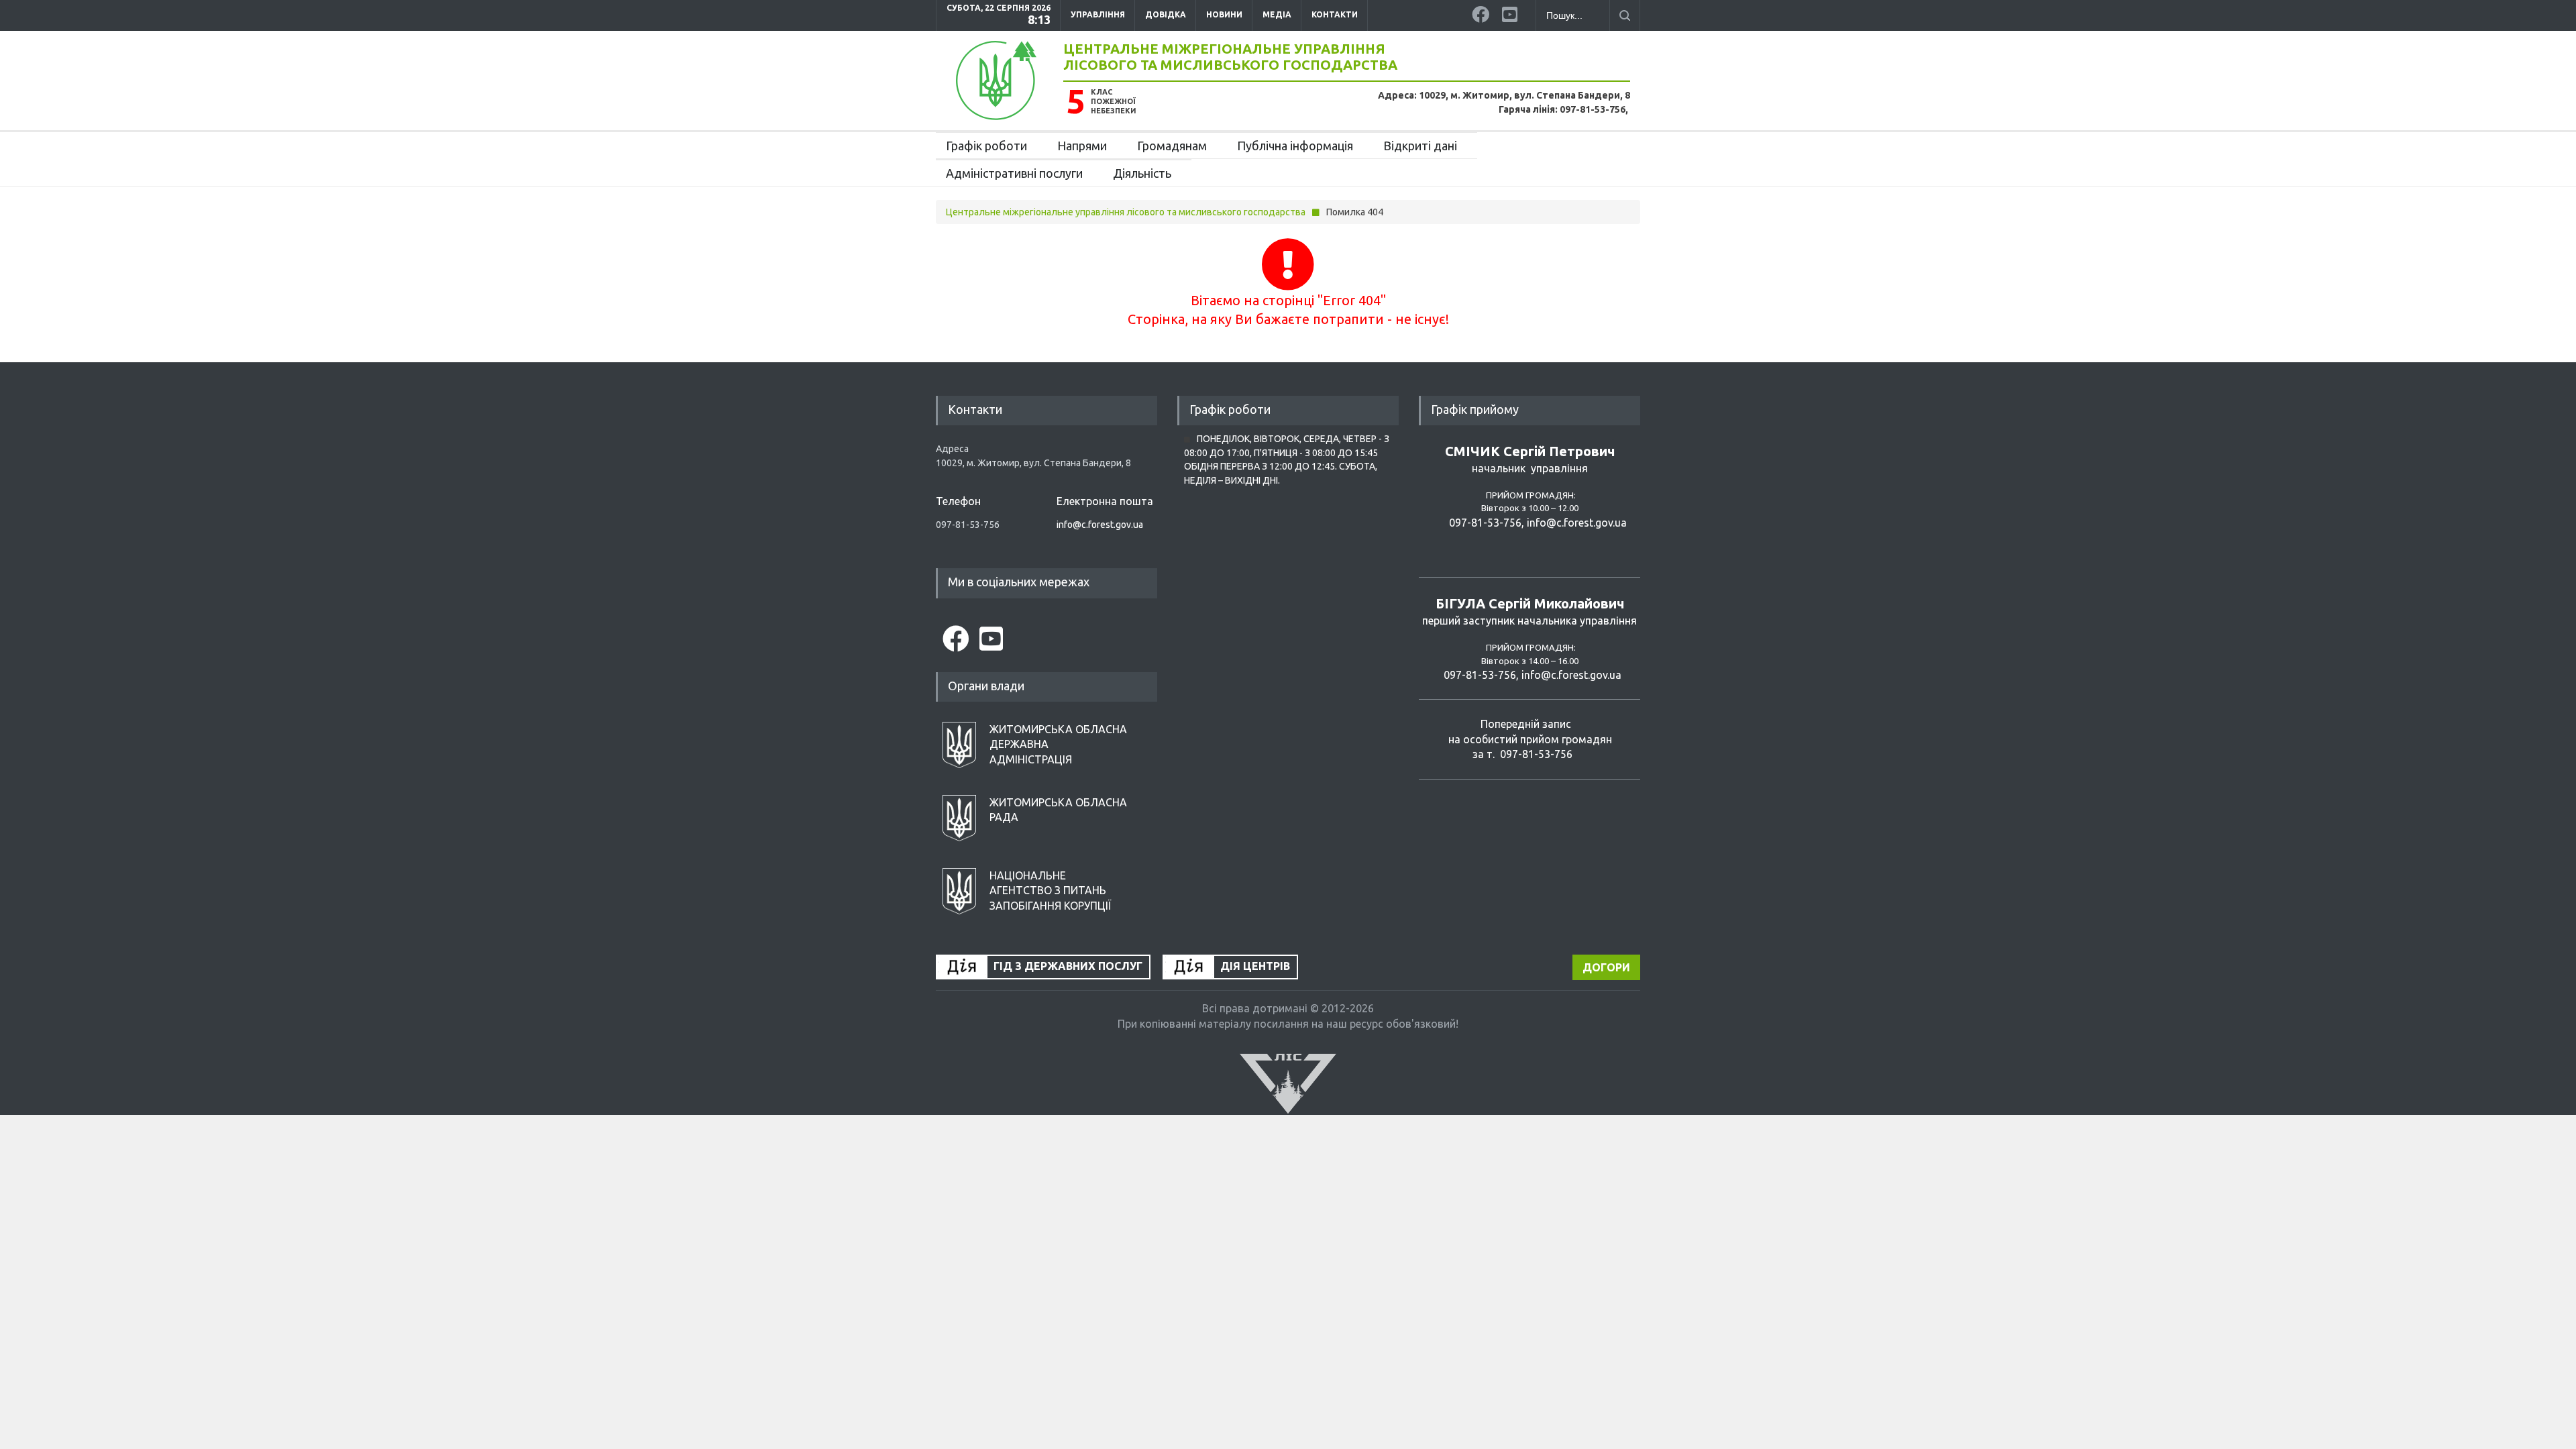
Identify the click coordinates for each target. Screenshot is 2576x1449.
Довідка (1166, 14)
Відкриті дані (1420, 146)
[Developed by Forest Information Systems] (1288, 1083)
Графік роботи (986, 146)
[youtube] (1512, 12)
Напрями (1082, 146)
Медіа (1277, 14)
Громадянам (1172, 146)
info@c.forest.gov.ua (1100, 525)
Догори (1606, 967)
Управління (1098, 14)
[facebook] (1482, 12)
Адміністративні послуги (1014, 173)
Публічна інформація (1295, 146)
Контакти (1335, 14)
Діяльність (1142, 173)
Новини (1224, 14)
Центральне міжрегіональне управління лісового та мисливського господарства (1230, 57)
